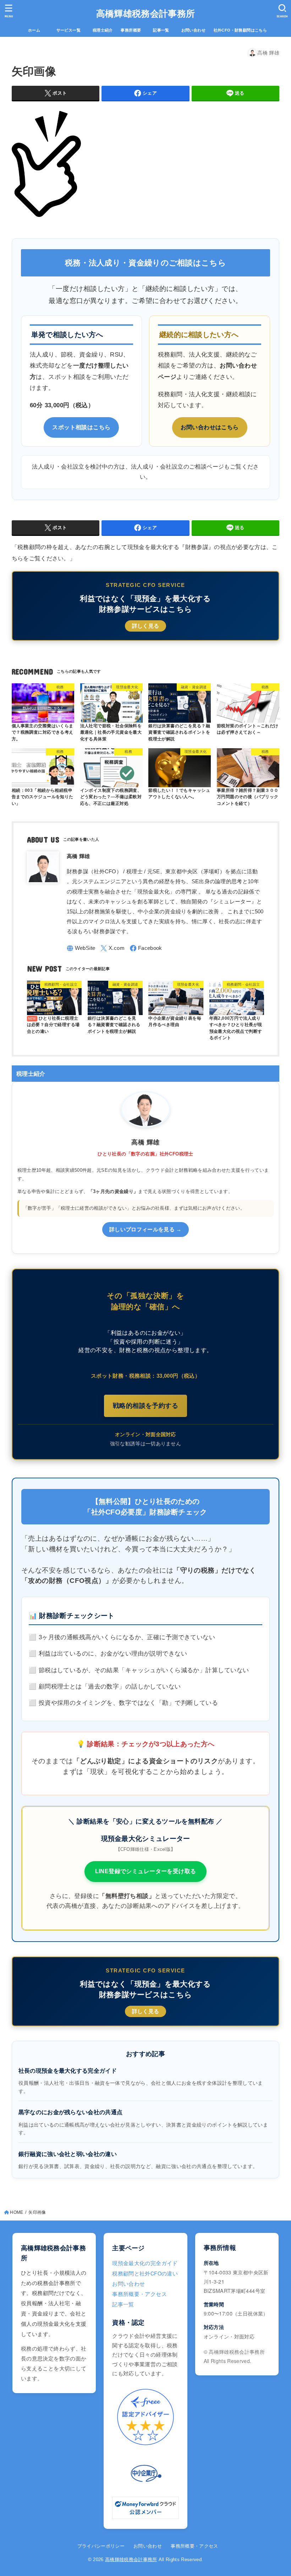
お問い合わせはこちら (210, 427)
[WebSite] (81, 948)
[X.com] (112, 948)
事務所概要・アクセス (139, 2294)
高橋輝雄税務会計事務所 (145, 13)
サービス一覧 (73, 30)
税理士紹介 (103, 30)
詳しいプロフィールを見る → (145, 1230)
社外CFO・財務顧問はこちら (240, 30)
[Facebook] (146, 948)
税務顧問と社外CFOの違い (145, 2273)
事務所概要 (131, 30)
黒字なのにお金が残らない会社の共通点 (70, 2112)
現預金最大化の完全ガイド (145, 2263)
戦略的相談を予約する (145, 1406)
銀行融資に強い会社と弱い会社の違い (68, 2154)
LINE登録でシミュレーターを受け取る (146, 1871)
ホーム (38, 30)
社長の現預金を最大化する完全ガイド (68, 2071)
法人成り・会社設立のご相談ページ (177, 467)
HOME (17, 2212)
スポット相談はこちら (81, 427)
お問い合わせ (193, 30)
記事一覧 (165, 30)
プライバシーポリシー (101, 2546)
